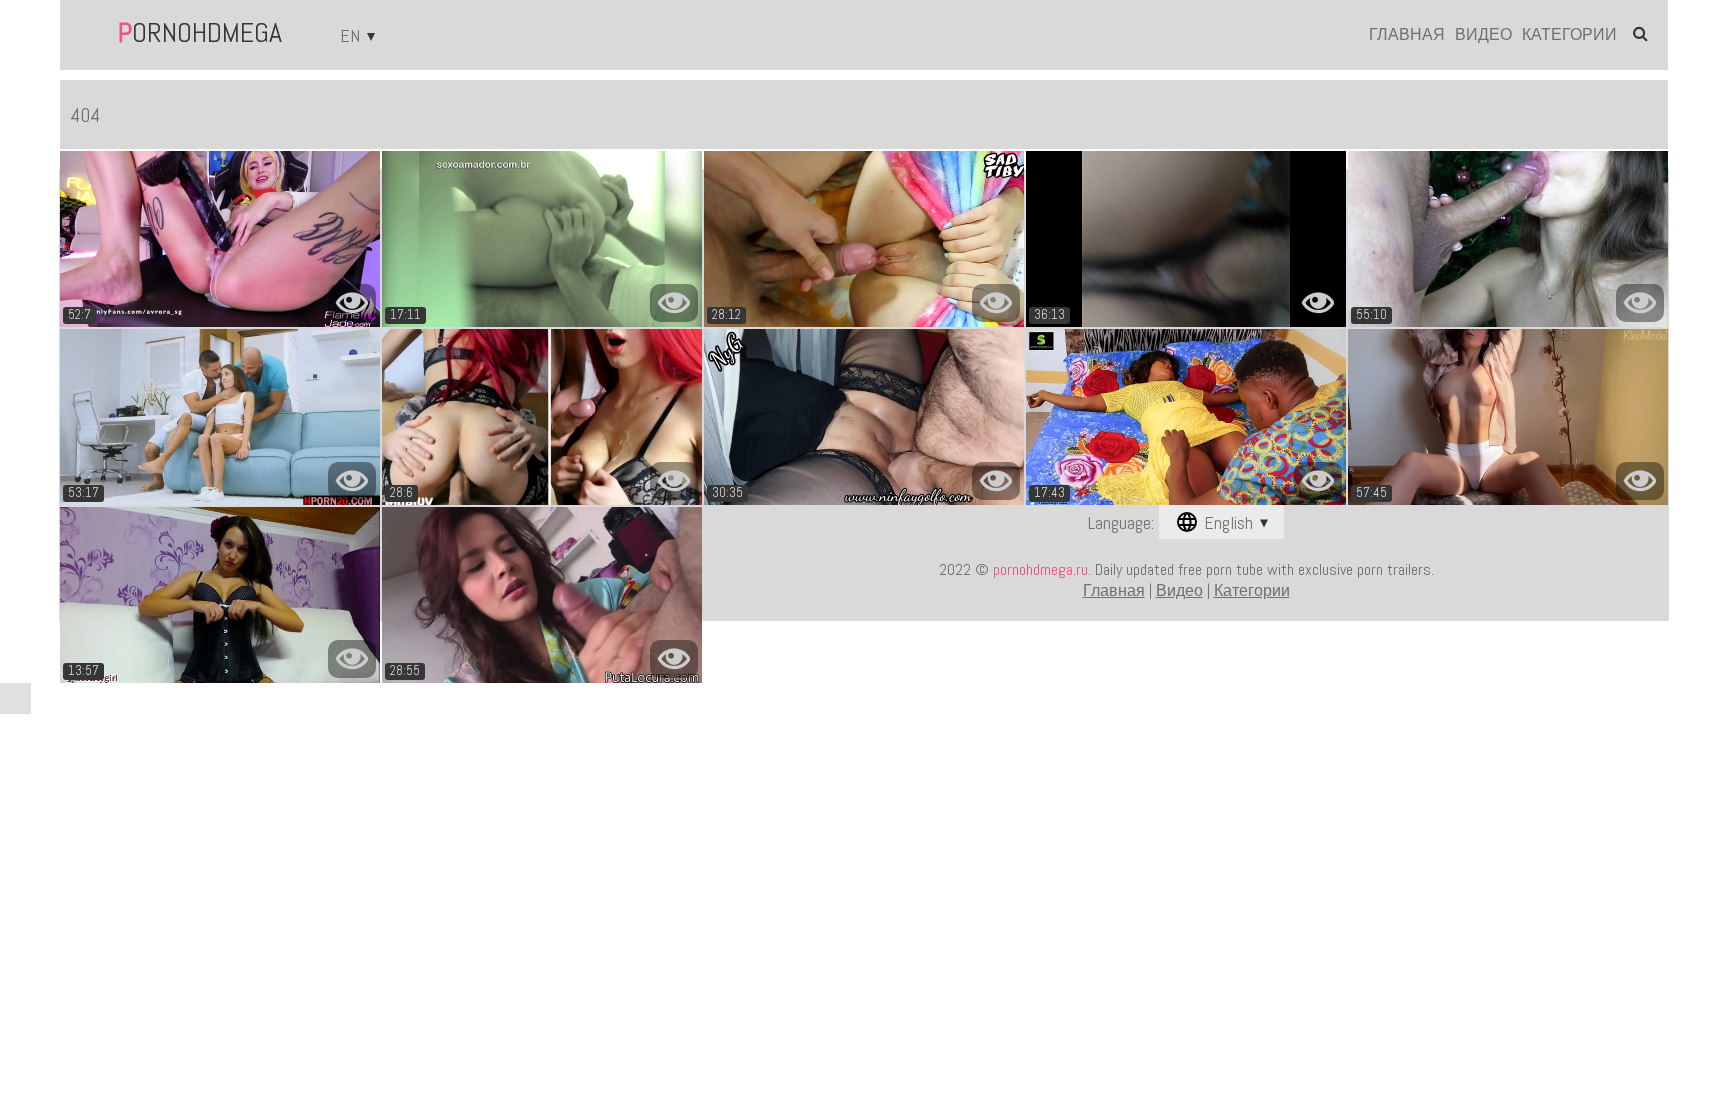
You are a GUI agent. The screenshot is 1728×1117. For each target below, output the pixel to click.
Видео (1483, 35)
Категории (1569, 35)
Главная (1407, 35)
